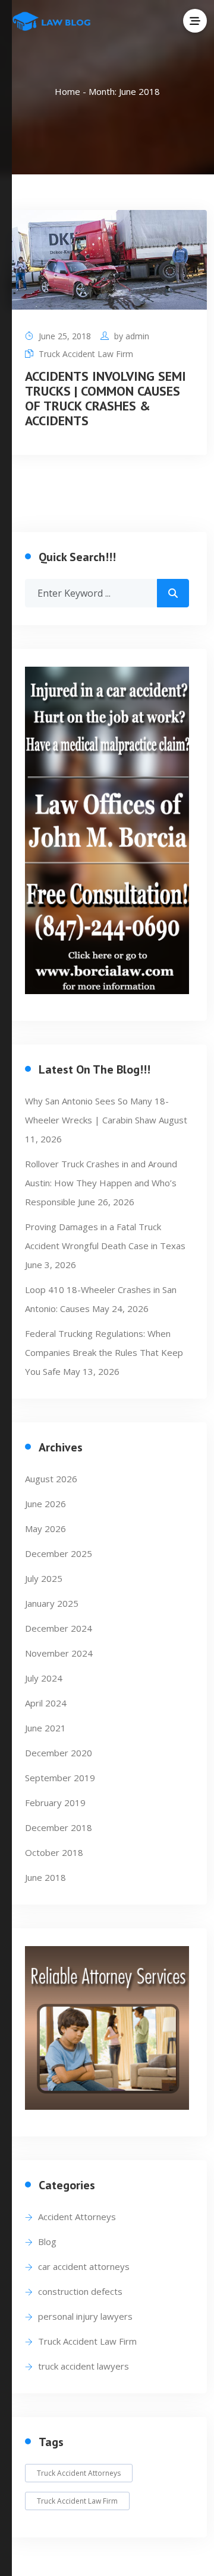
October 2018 (54, 1852)
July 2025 (44, 1578)
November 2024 (59, 1653)
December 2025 (59, 1553)
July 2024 (44, 1678)
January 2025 (52, 1603)
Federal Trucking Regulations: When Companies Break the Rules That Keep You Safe (104, 1352)
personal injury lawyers (85, 2316)
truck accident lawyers (84, 2366)
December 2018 (59, 1827)
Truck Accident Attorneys (79, 2473)
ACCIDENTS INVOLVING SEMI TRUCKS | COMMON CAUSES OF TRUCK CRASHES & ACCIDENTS (106, 398)
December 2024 (59, 1628)
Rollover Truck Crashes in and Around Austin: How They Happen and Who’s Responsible (101, 1183)
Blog (47, 2241)
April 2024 (46, 1703)
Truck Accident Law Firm (86, 354)
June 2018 (45, 1877)
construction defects (80, 2291)
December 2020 (59, 1753)
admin (137, 336)
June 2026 (45, 1504)
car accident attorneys (84, 2266)
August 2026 (51, 1479)
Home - (72, 91)
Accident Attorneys (77, 2217)
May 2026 (45, 1529)
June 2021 (45, 1728)
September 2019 (60, 1778)
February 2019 (55, 1803)
